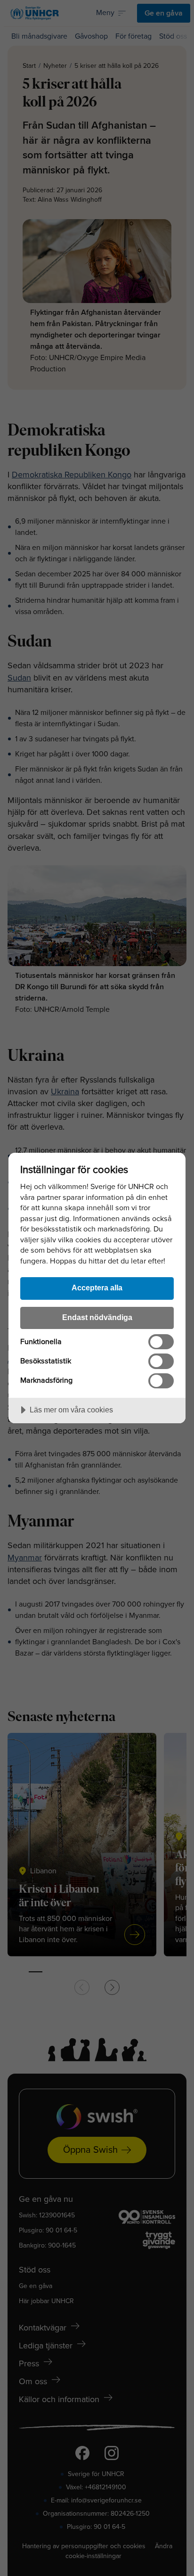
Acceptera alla (97, 1288)
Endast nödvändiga (97, 1317)
